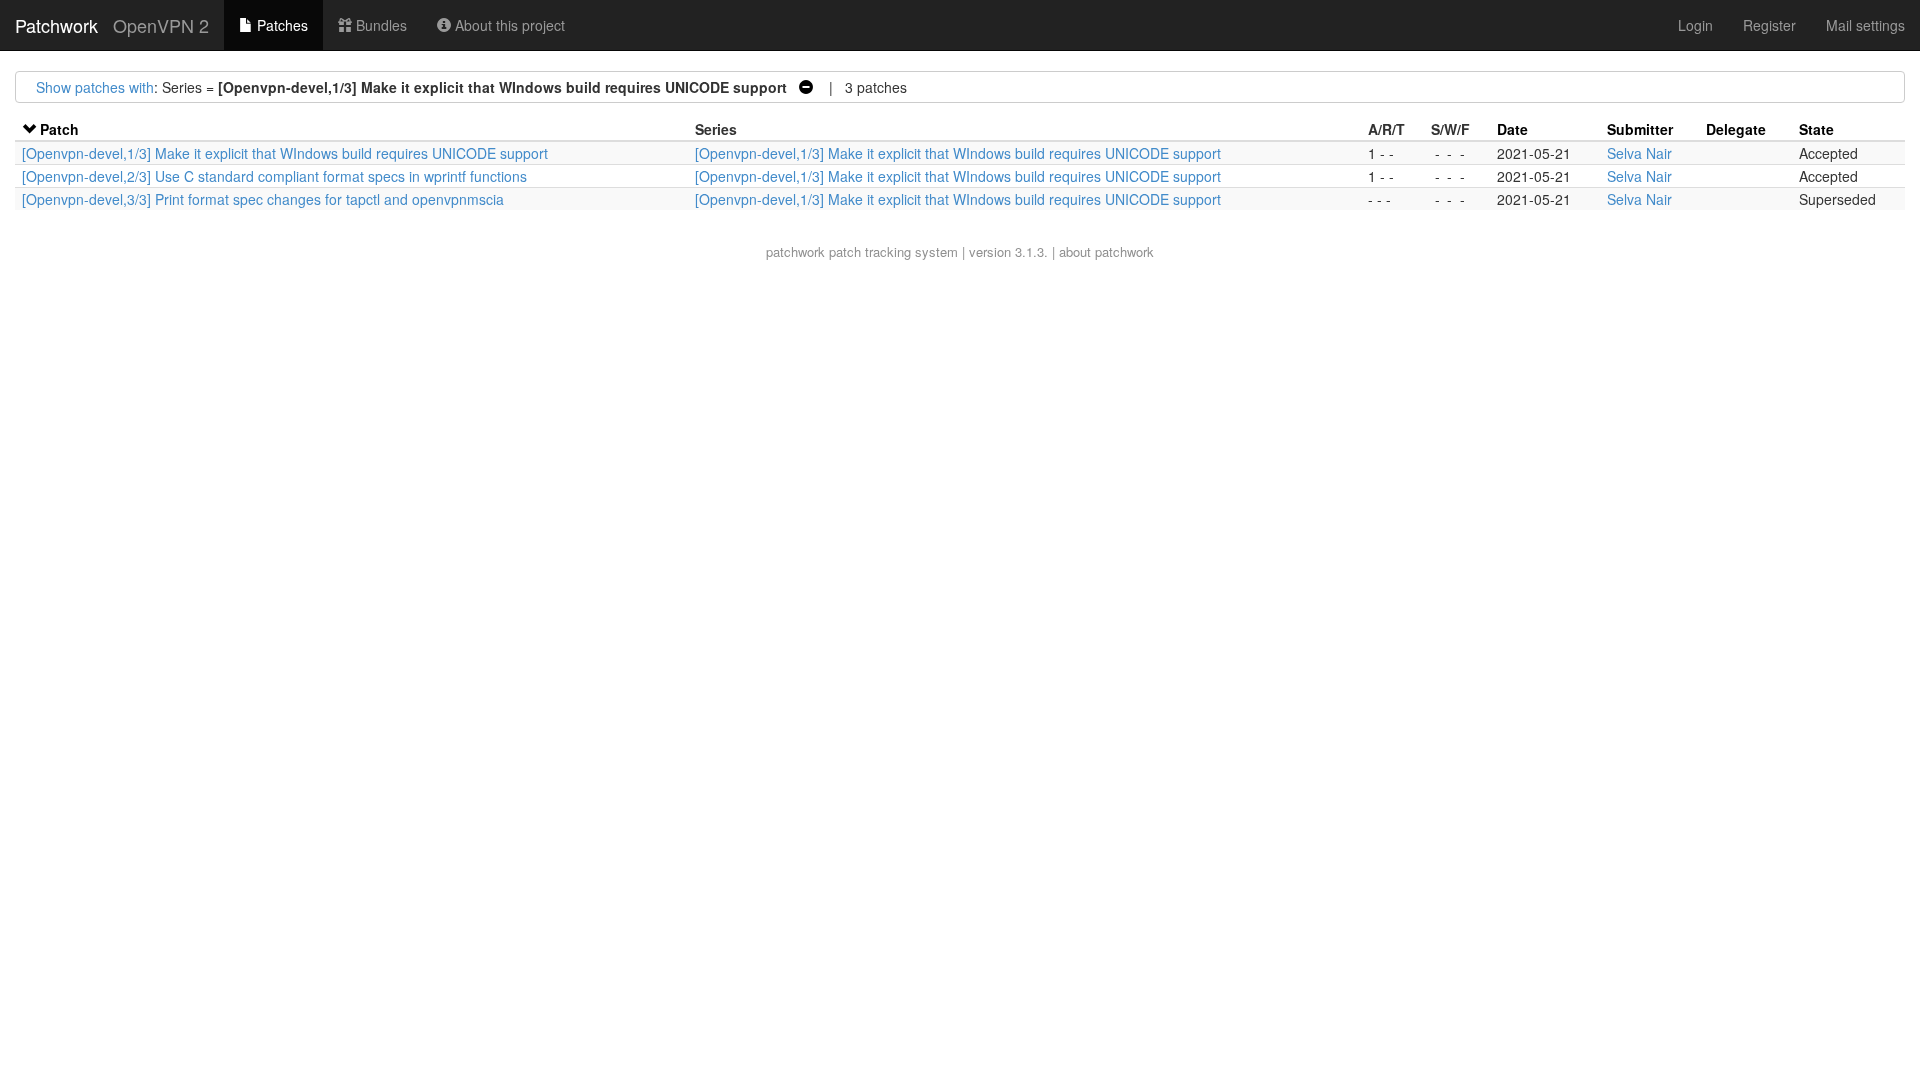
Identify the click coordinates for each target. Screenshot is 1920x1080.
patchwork (795, 251)
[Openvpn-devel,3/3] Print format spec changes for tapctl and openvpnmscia (263, 199)
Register (1769, 25)
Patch (59, 129)
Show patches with (95, 87)
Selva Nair (1639, 153)
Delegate (1736, 129)
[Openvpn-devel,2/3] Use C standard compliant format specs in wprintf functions (274, 176)
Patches (280, 25)
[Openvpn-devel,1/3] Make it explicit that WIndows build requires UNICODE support (285, 153)
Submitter (1640, 129)
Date (1512, 129)
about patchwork (1106, 251)
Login (1695, 25)
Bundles (379, 25)
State (1816, 129)
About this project (508, 25)
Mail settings (1865, 25)
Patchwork (56, 25)
